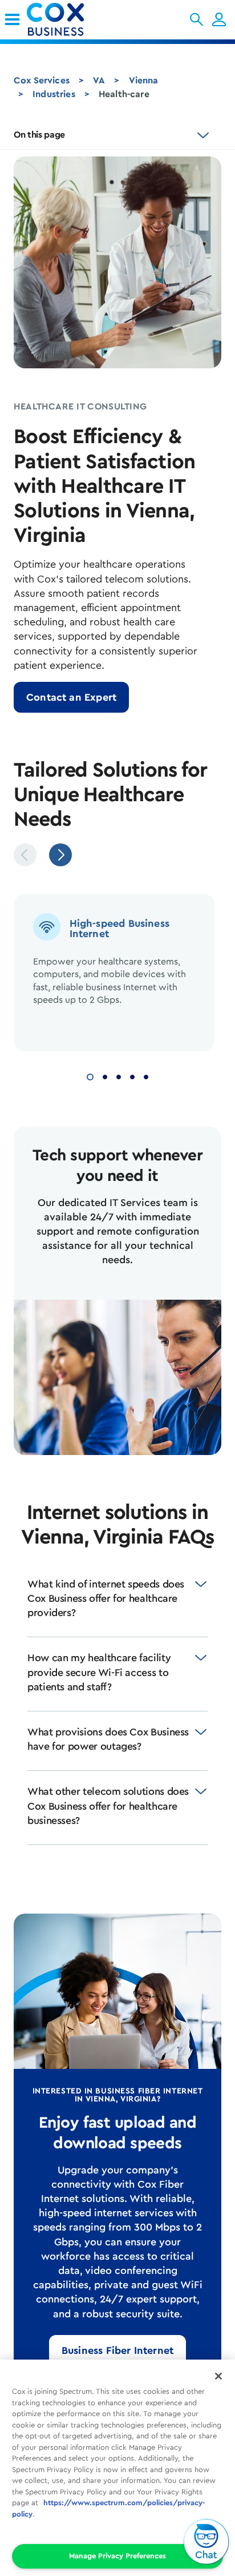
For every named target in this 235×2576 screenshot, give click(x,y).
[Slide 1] (90, 1076)
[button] (196, 19)
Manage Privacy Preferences (117, 2556)
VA (99, 81)
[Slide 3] (119, 1076)
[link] (12, 19)
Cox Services (42, 81)
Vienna (144, 81)
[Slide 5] (146, 1076)
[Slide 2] (105, 1076)
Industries (54, 94)
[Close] (218, 2376)
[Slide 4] (132, 1076)
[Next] (60, 855)
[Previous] (25, 855)
